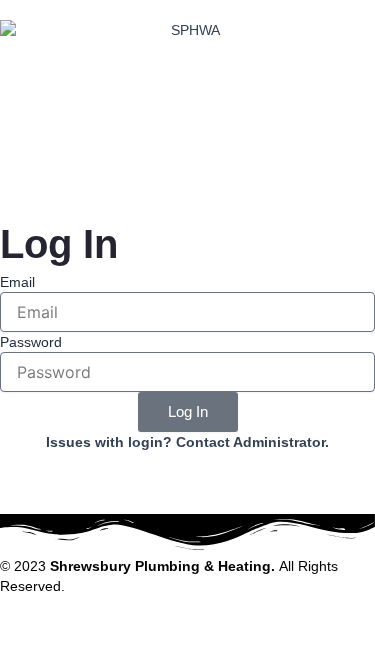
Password (31, 342)
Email (17, 282)
